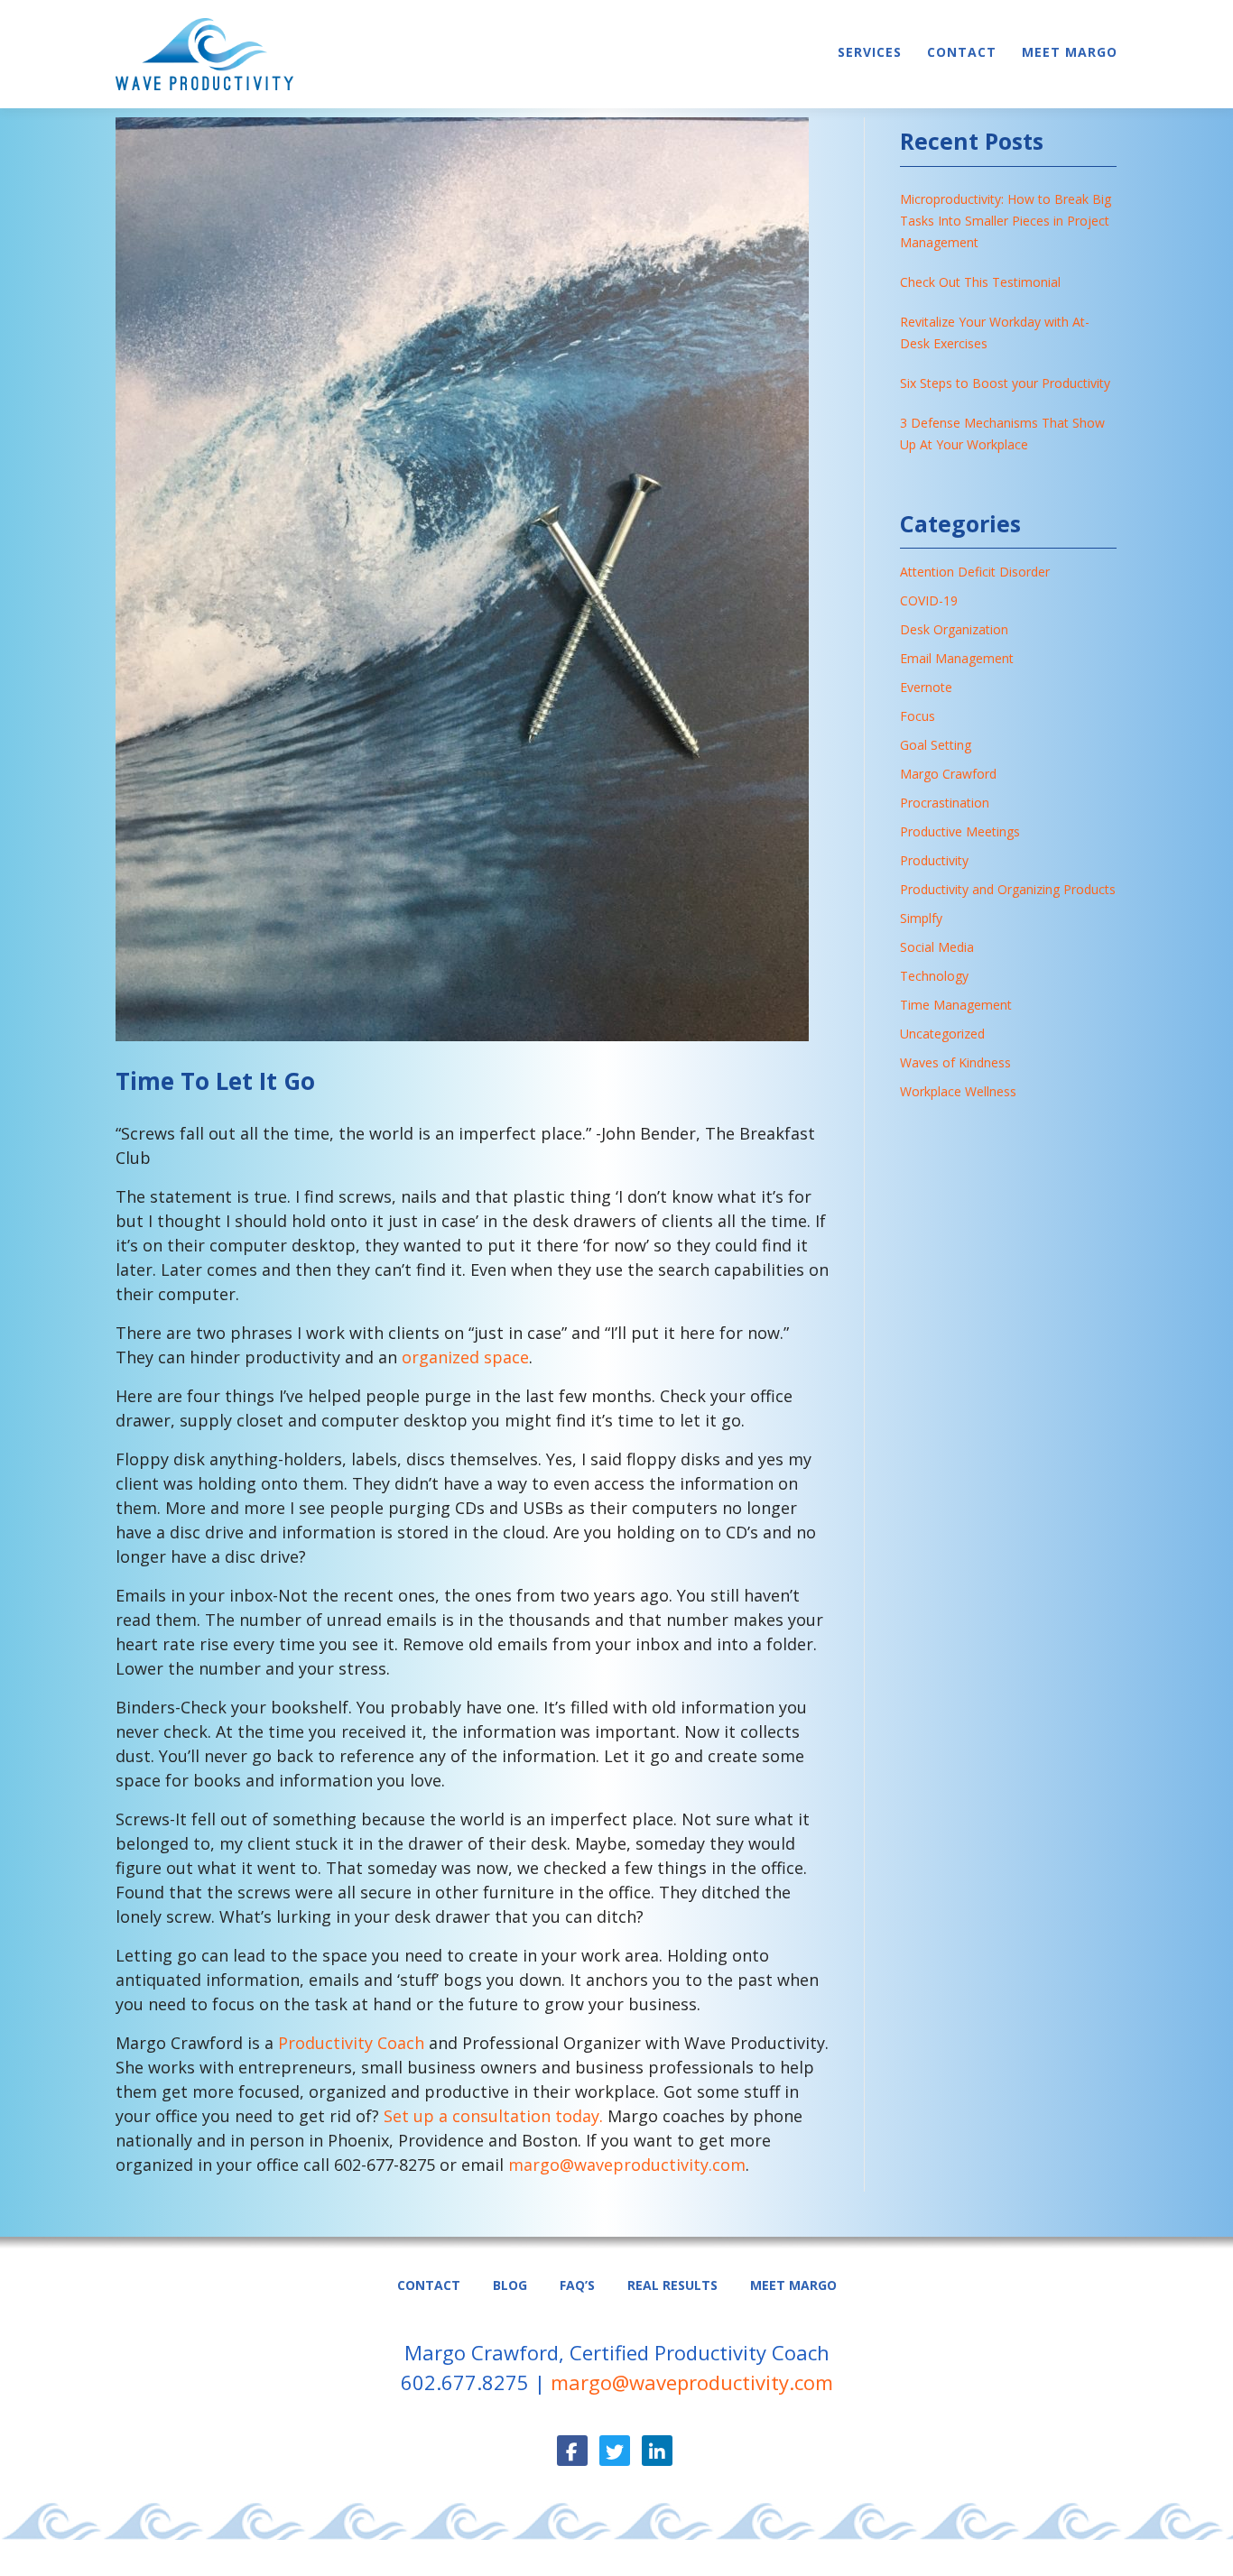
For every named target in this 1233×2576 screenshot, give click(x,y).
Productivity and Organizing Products (1008, 889)
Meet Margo (1070, 52)
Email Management (957, 658)
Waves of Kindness (955, 1062)
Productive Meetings (960, 831)
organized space (465, 1357)
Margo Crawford (948, 774)
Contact (962, 52)
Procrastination (945, 803)
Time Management (956, 1005)
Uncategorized (942, 1034)
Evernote (926, 687)
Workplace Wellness (958, 1091)
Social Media (937, 947)
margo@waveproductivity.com (627, 2165)
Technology (934, 976)
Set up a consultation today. (496, 2116)
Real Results (672, 2285)
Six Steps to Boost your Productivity (1005, 383)
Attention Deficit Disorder (975, 572)
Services (870, 52)
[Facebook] (572, 2451)
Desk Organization (954, 629)
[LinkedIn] (657, 2451)
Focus (918, 716)
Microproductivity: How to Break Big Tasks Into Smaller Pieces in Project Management (1006, 221)
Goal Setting (936, 745)
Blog (510, 2285)
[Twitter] (615, 2451)
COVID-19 (929, 600)
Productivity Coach (351, 2043)
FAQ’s (577, 2285)
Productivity (934, 860)
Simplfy (921, 918)
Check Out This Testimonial (980, 282)
